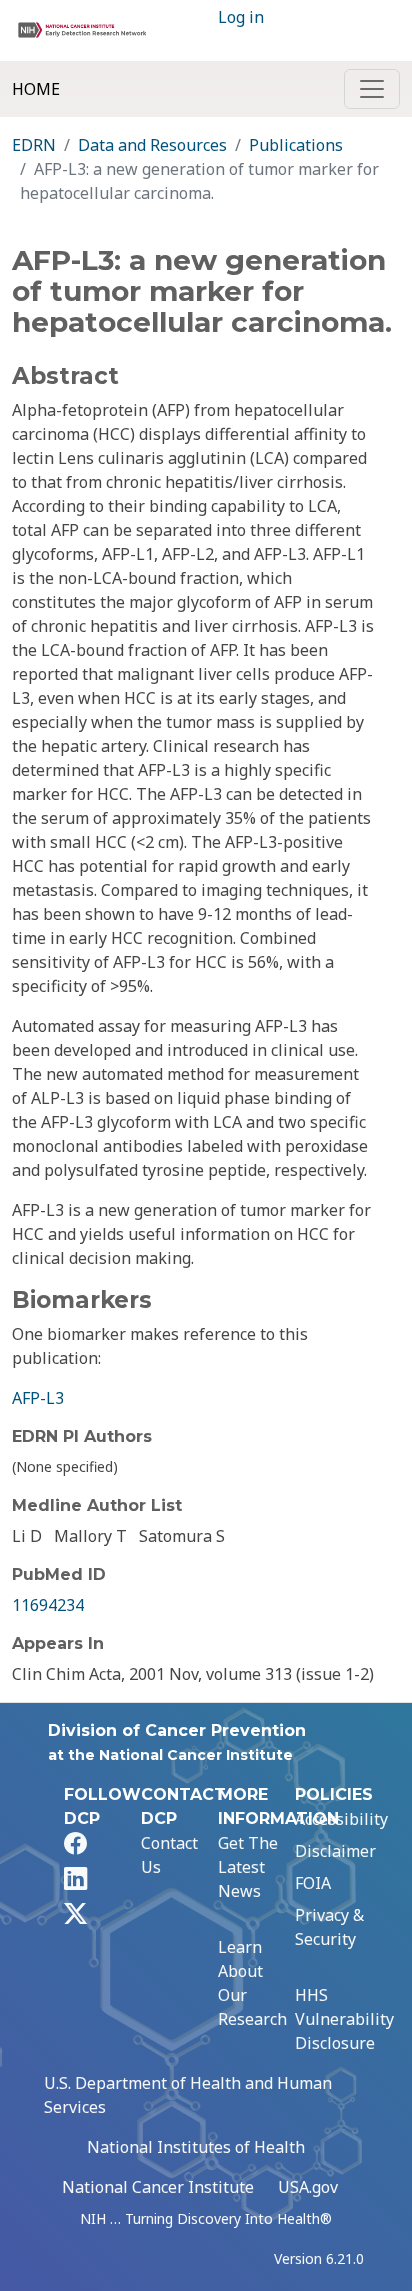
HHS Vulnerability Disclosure (344, 2019)
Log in (241, 17)
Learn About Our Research (252, 1983)
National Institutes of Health (196, 2147)
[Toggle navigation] (372, 89)
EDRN (34, 145)
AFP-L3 (38, 1398)
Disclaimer (335, 1851)
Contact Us (169, 1855)
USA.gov (308, 2187)
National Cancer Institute (158, 2187)
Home (36, 89)
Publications (296, 145)
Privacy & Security (329, 1927)
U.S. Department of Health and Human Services (188, 2095)
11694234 (48, 1605)
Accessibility (341, 1819)
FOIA (313, 1883)
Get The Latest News (248, 1867)
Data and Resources (152, 145)
